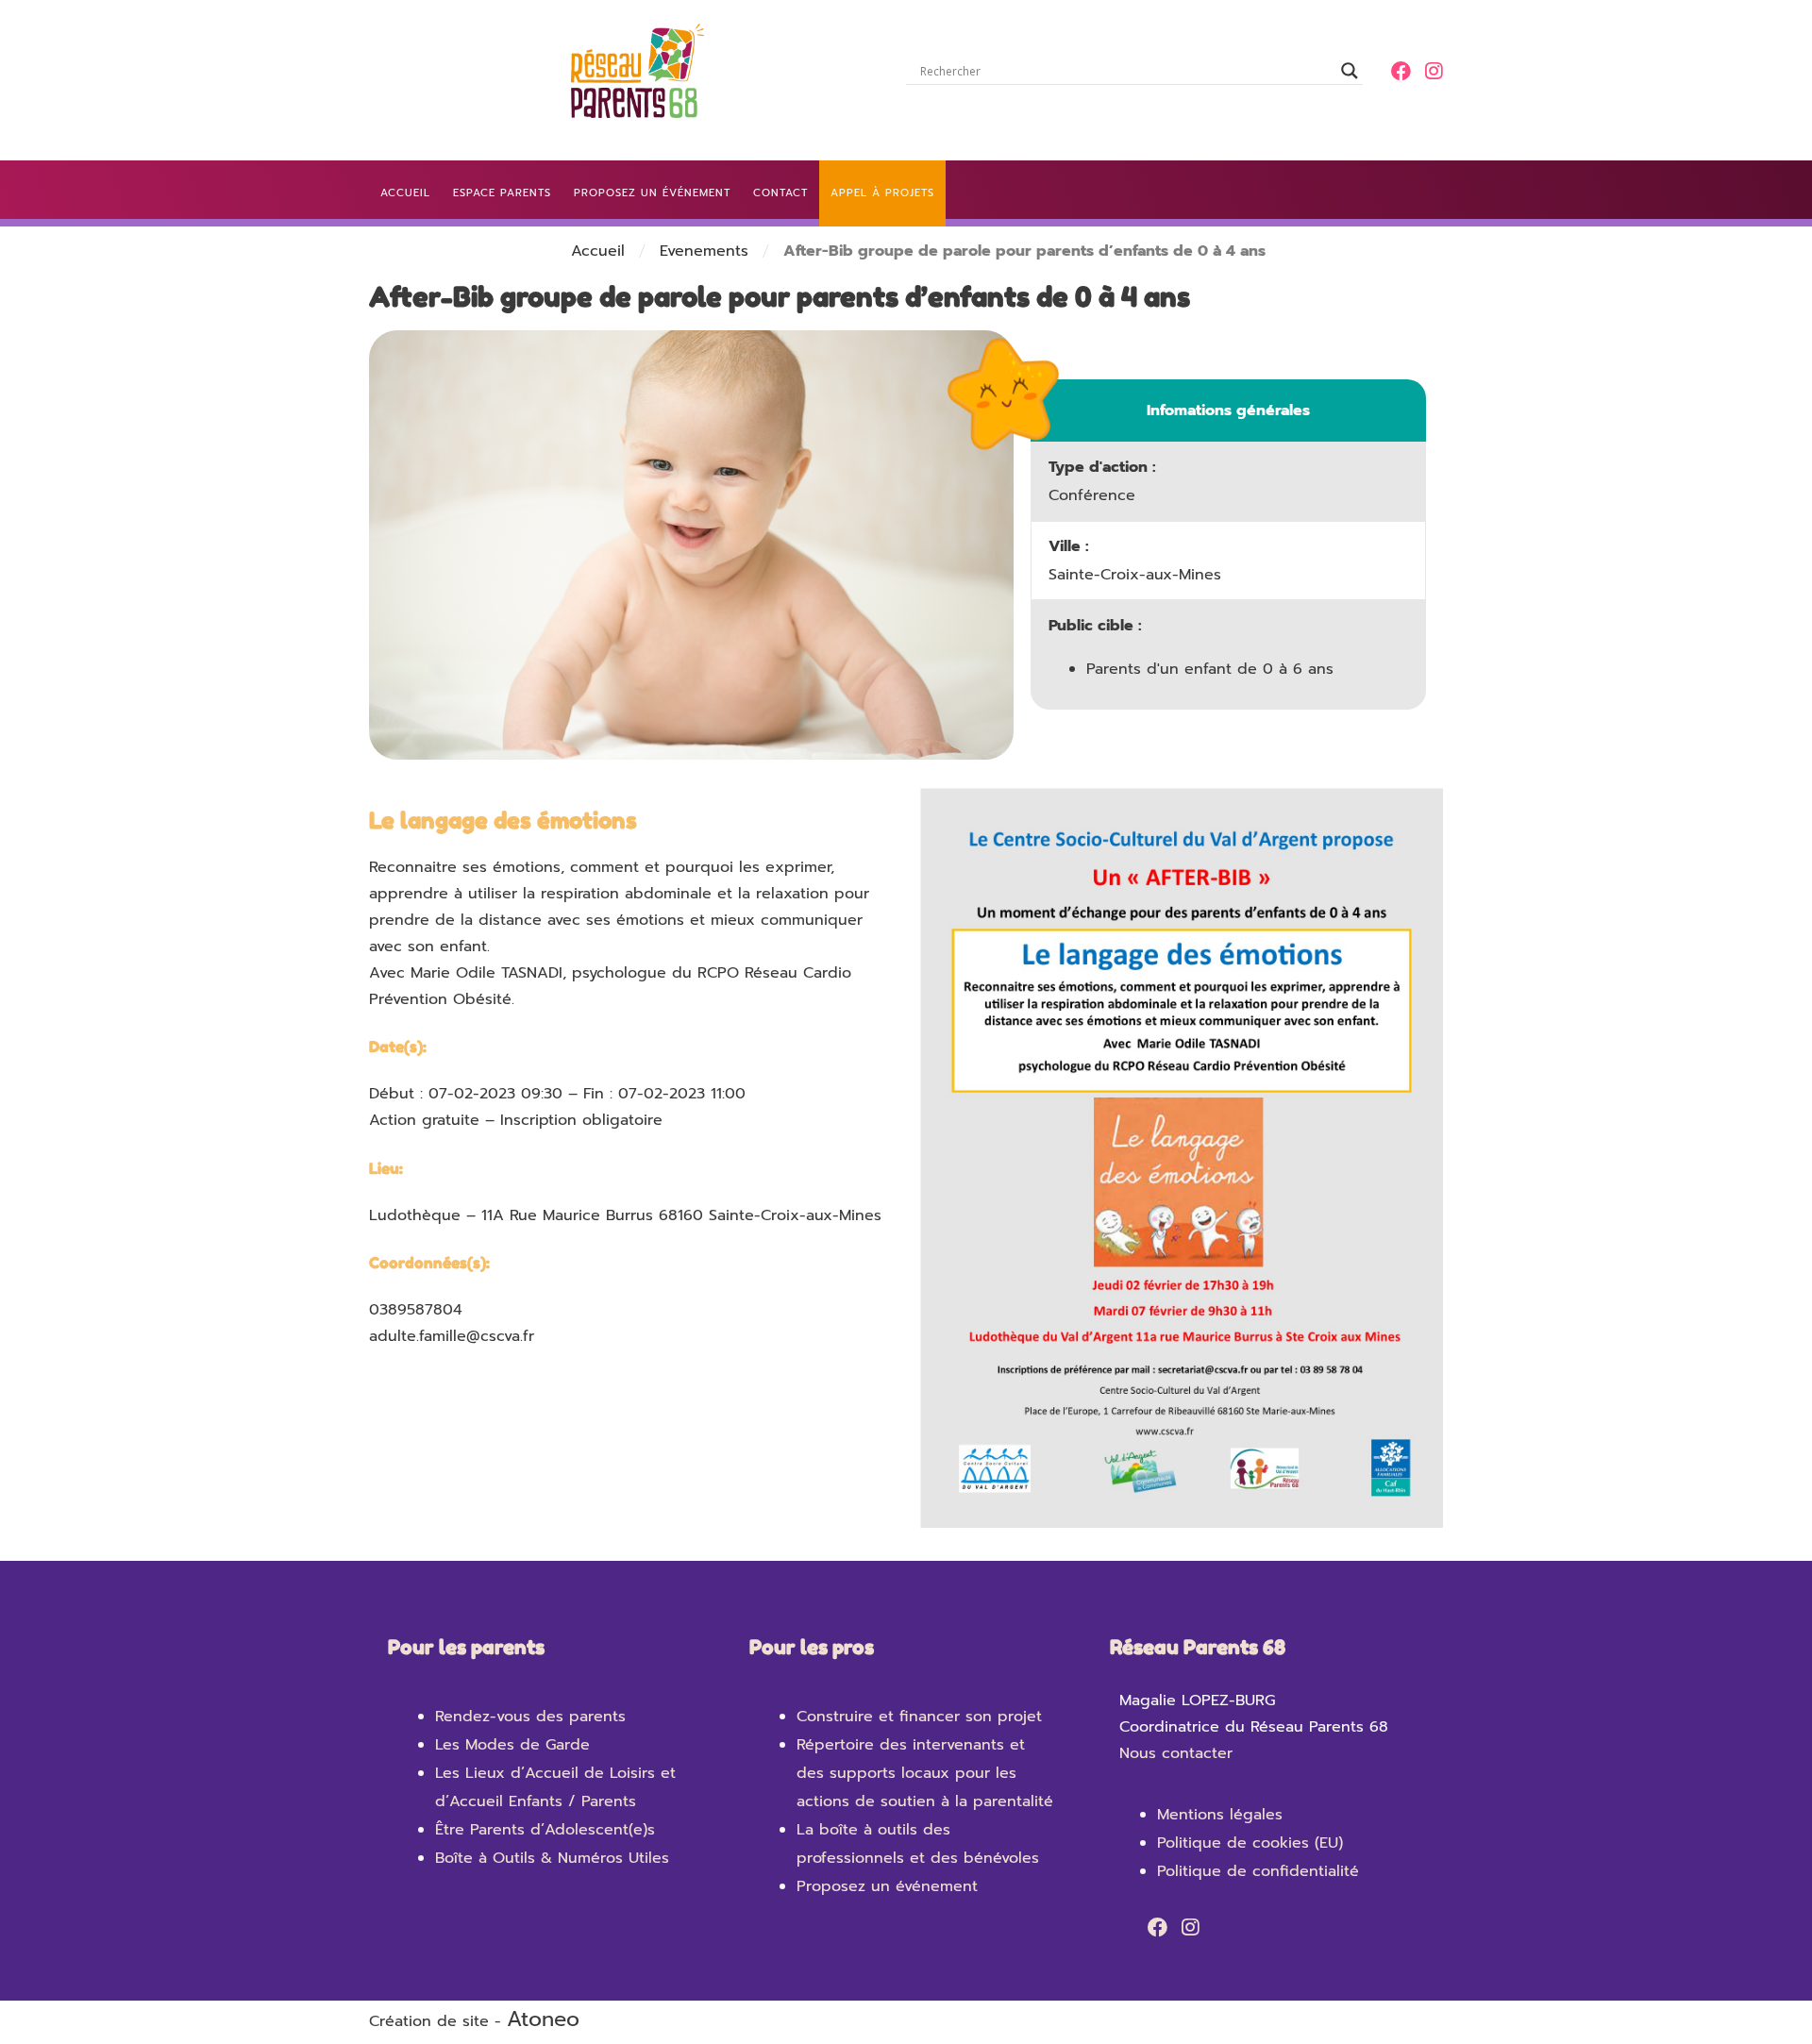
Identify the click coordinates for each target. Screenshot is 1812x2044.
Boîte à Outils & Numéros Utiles (552, 1858)
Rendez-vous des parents (530, 1717)
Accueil (598, 251)
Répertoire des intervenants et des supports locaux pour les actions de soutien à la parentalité (925, 1773)
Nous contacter (1176, 1753)
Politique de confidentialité (1258, 1871)
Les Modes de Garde (512, 1745)
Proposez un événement (887, 1886)
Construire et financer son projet (919, 1717)
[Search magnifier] (1350, 71)
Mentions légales (1220, 1815)
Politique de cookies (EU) (1250, 1843)
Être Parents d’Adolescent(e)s (545, 1830)
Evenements (704, 251)
